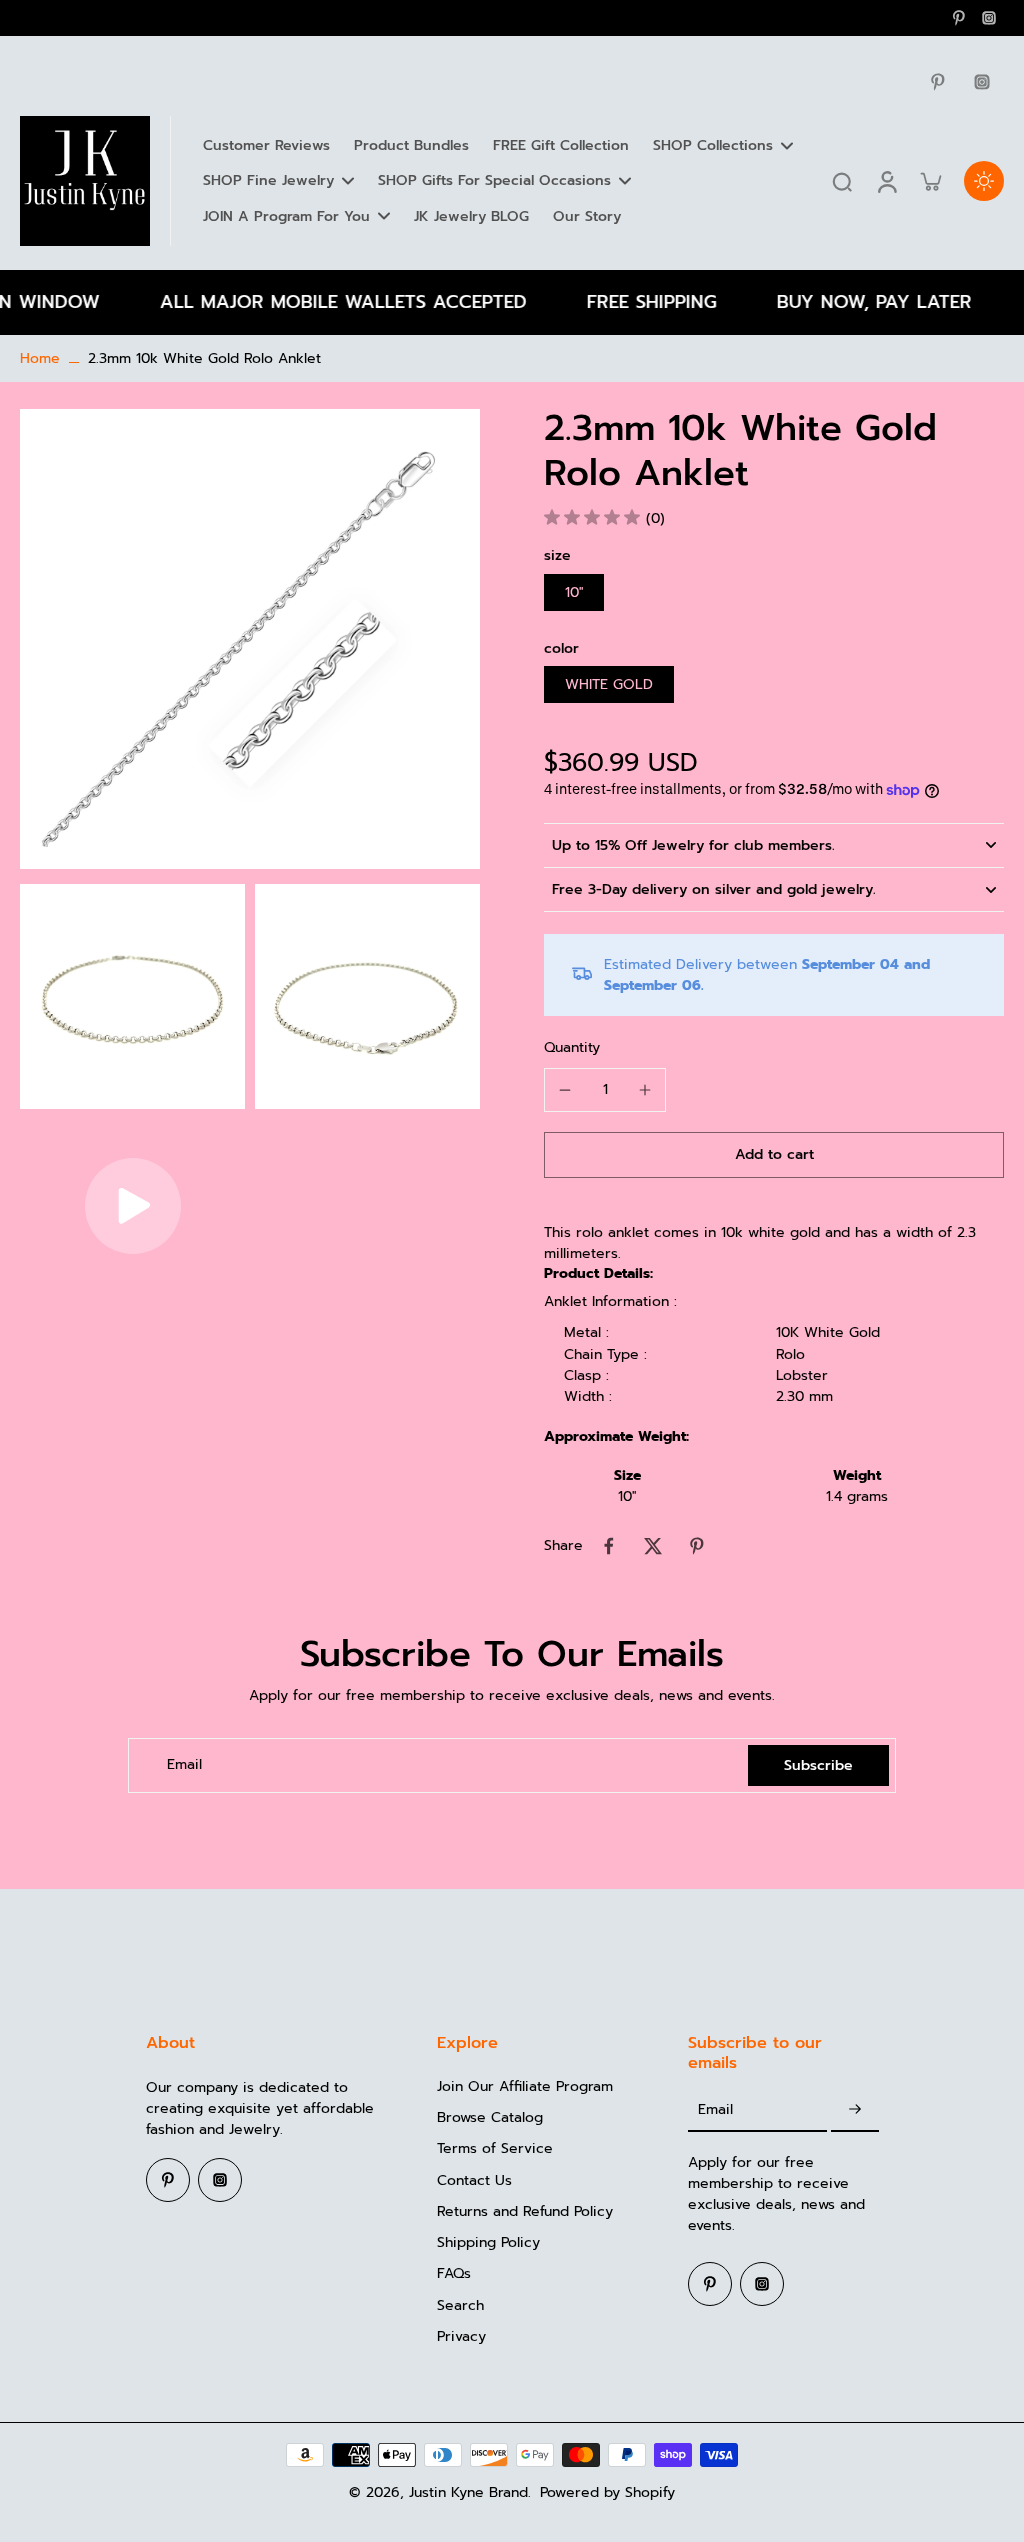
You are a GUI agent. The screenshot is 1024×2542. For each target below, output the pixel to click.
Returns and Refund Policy (525, 2211)
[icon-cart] (930, 181)
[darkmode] (984, 181)
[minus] (565, 1090)
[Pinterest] (959, 18)
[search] (842, 181)
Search (460, 2305)
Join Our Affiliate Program (525, 2086)
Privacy (461, 2336)
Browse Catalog (490, 2117)
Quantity (572, 1047)
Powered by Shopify (607, 2492)
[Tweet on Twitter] (653, 1546)
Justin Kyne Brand (468, 2492)
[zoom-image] (250, 638)
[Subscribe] (855, 2110)
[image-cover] (133, 1206)
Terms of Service (495, 2148)
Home (40, 358)
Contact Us (474, 2180)
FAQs (454, 2273)
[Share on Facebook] (609, 1546)
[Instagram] (989, 18)
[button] (774, 1155)
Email (184, 1765)
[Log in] (886, 181)
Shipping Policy (488, 2242)
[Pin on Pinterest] (697, 1546)
